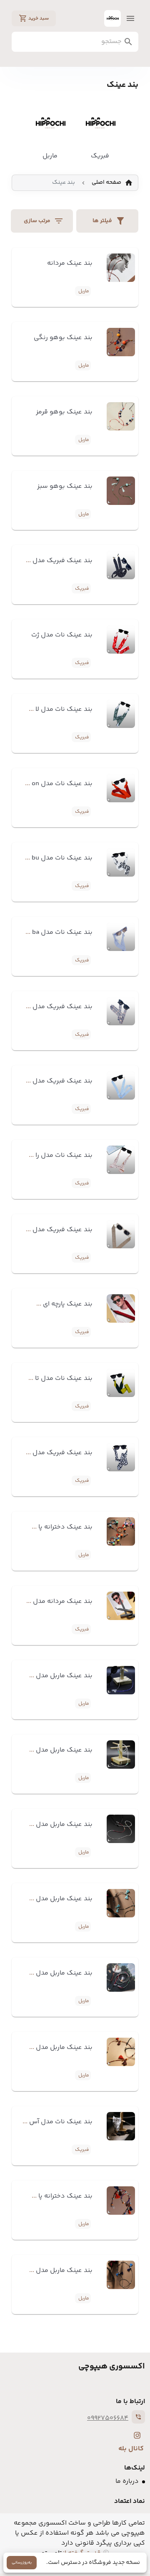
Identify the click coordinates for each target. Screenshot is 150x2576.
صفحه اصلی (106, 183)
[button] (42, 221)
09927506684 (108, 2418)
